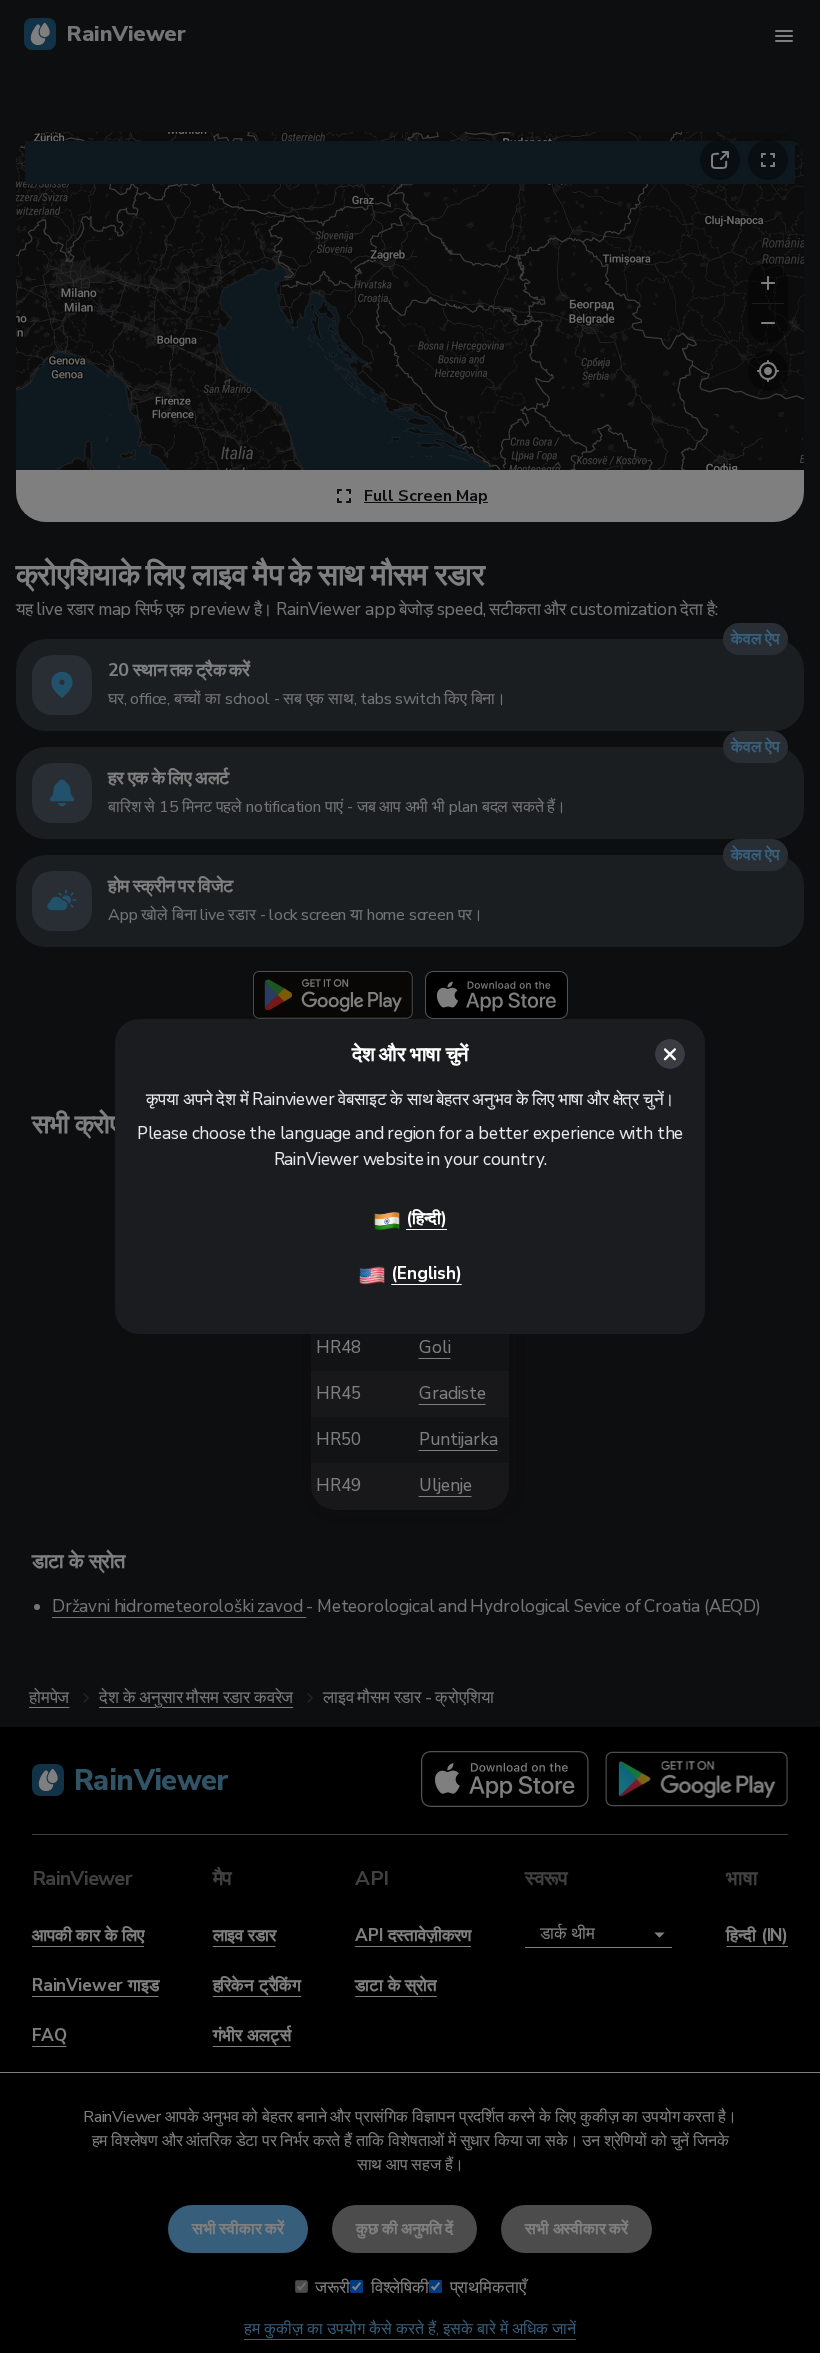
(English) (426, 1273)
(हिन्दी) (426, 1218)
